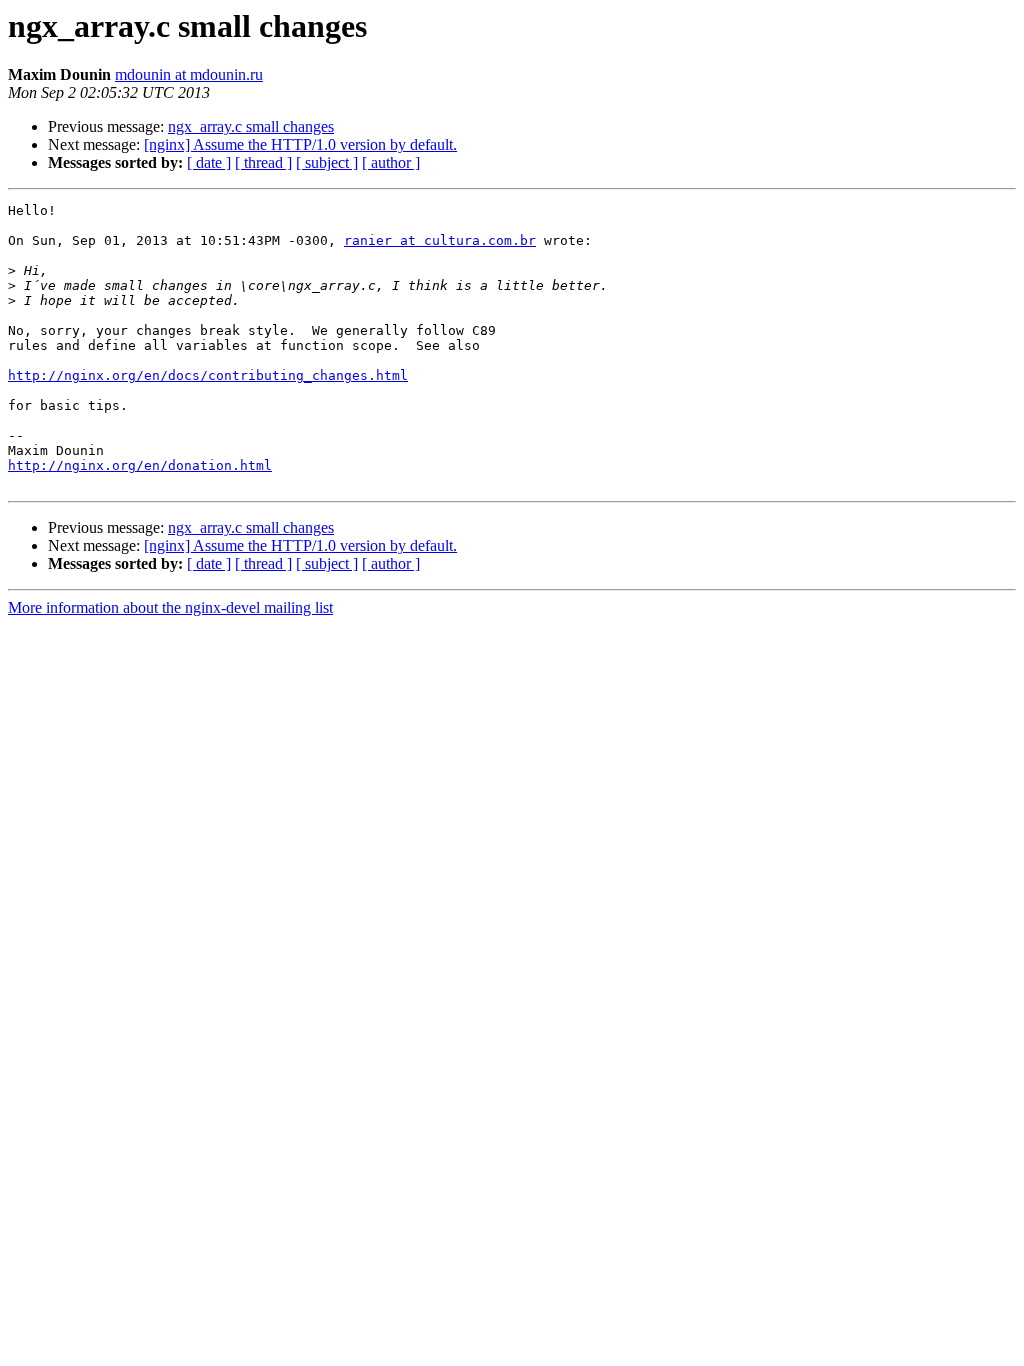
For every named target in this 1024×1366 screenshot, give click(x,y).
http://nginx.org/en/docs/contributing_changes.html (208, 375)
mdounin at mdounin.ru (189, 74)
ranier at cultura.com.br (440, 240)
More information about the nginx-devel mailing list (170, 607)
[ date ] (209, 162)
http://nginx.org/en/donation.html (140, 465)
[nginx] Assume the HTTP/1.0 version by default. (300, 144)
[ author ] (391, 162)
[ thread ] (263, 162)
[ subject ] (327, 162)
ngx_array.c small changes (251, 126)
